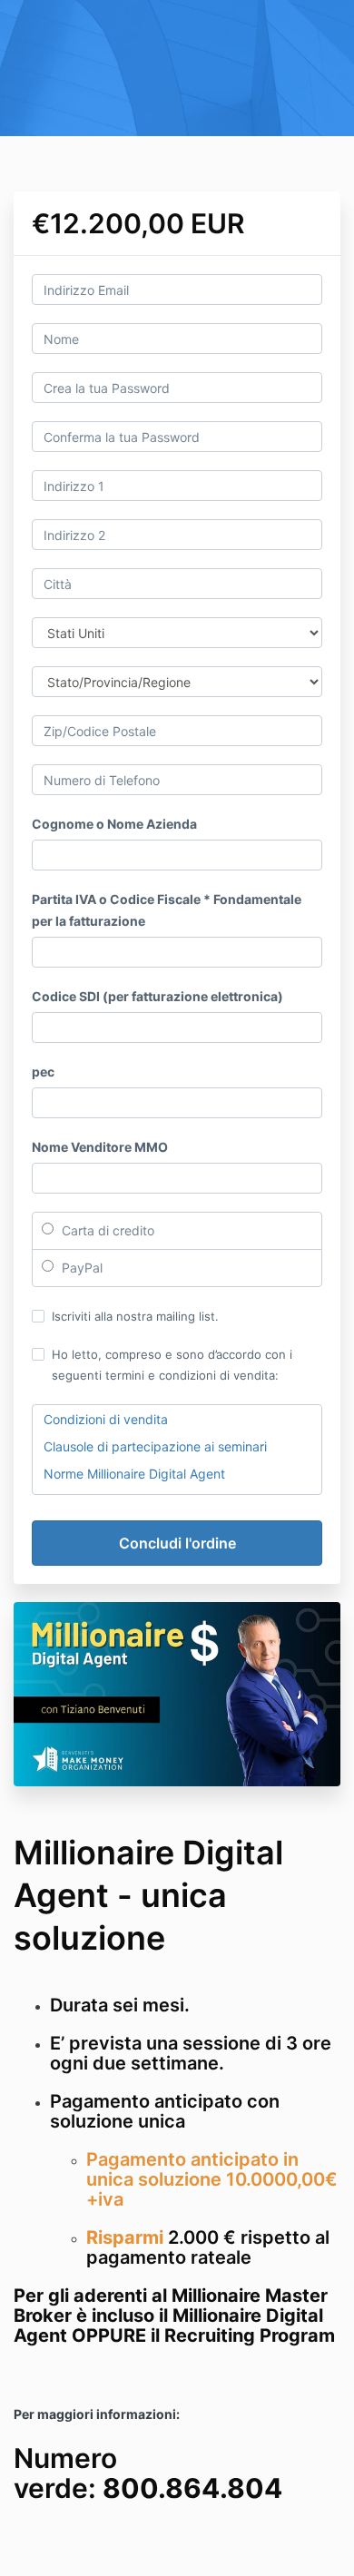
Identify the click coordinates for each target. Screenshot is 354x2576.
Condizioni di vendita (106, 1419)
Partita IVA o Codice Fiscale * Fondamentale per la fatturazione (167, 910)
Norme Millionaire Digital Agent (134, 1474)
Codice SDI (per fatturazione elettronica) (157, 996)
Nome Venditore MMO (100, 1147)
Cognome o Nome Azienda (114, 824)
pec (43, 1072)
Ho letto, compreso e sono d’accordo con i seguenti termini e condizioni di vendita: (172, 1364)
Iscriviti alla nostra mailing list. (135, 1316)
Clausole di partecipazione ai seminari (155, 1446)
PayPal (80, 1268)
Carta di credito (106, 1230)
